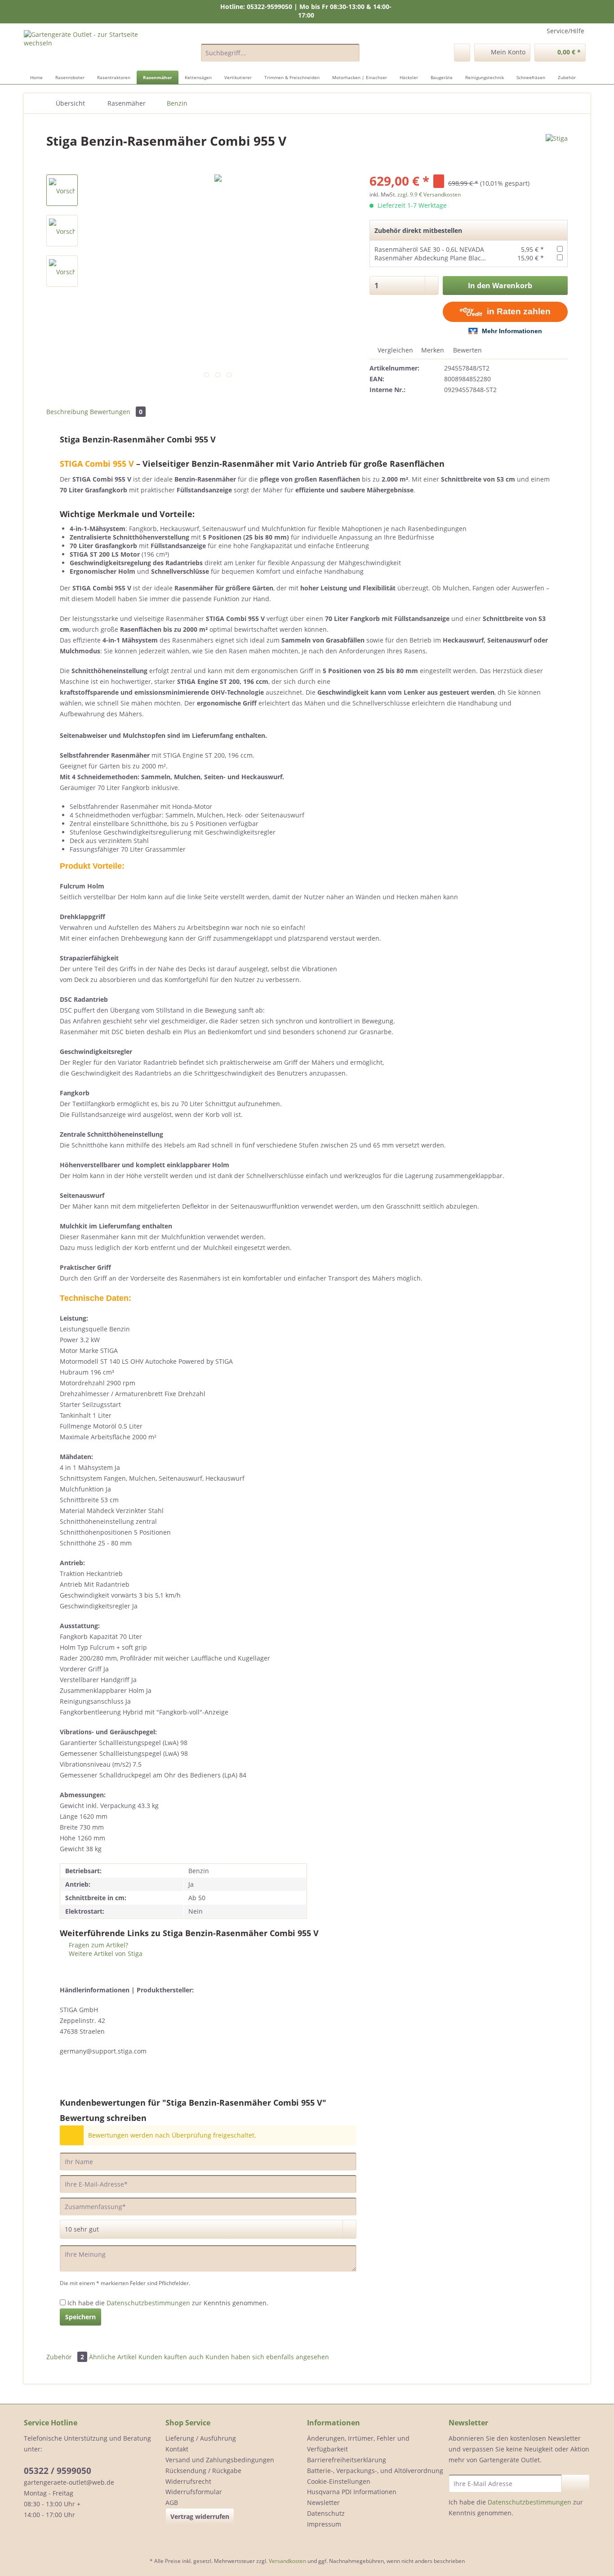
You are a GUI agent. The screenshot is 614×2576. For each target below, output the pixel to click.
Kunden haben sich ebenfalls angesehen (267, 2357)
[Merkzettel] (462, 53)
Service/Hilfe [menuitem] (565, 31)
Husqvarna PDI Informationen (352, 2492)
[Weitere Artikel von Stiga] (557, 150)
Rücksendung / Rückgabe (203, 2471)
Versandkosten (287, 2561)
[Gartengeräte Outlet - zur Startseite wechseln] (92, 48)
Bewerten (467, 350)
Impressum (324, 2524)
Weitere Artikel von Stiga (105, 1953)
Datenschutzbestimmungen (148, 2303)
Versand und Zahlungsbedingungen (220, 2460)
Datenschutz (326, 2513)
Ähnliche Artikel (113, 2357)
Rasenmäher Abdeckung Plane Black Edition (441, 258)
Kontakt (177, 2449)
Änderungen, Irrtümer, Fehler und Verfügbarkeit (358, 2444)
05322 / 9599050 (58, 2471)
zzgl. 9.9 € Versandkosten (429, 194)
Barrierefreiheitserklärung (347, 2460)
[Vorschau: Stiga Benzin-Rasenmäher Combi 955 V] (62, 190)
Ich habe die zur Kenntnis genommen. (168, 2303)
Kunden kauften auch (171, 2357)
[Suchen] (351, 53)
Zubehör (65, 2357)
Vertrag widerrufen (200, 2516)
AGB (172, 2502)
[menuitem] (280, 57)
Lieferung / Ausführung (201, 2438)
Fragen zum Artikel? (98, 1945)
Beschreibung (67, 412)
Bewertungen (116, 412)
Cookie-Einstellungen (339, 2481)
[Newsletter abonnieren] (576, 2483)
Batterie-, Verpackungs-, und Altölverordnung (375, 2471)
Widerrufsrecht (188, 2481)
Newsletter (323, 2502)
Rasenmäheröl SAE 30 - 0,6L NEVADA (429, 249)
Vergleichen (394, 350)
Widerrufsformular (194, 2492)
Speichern (80, 2317)
